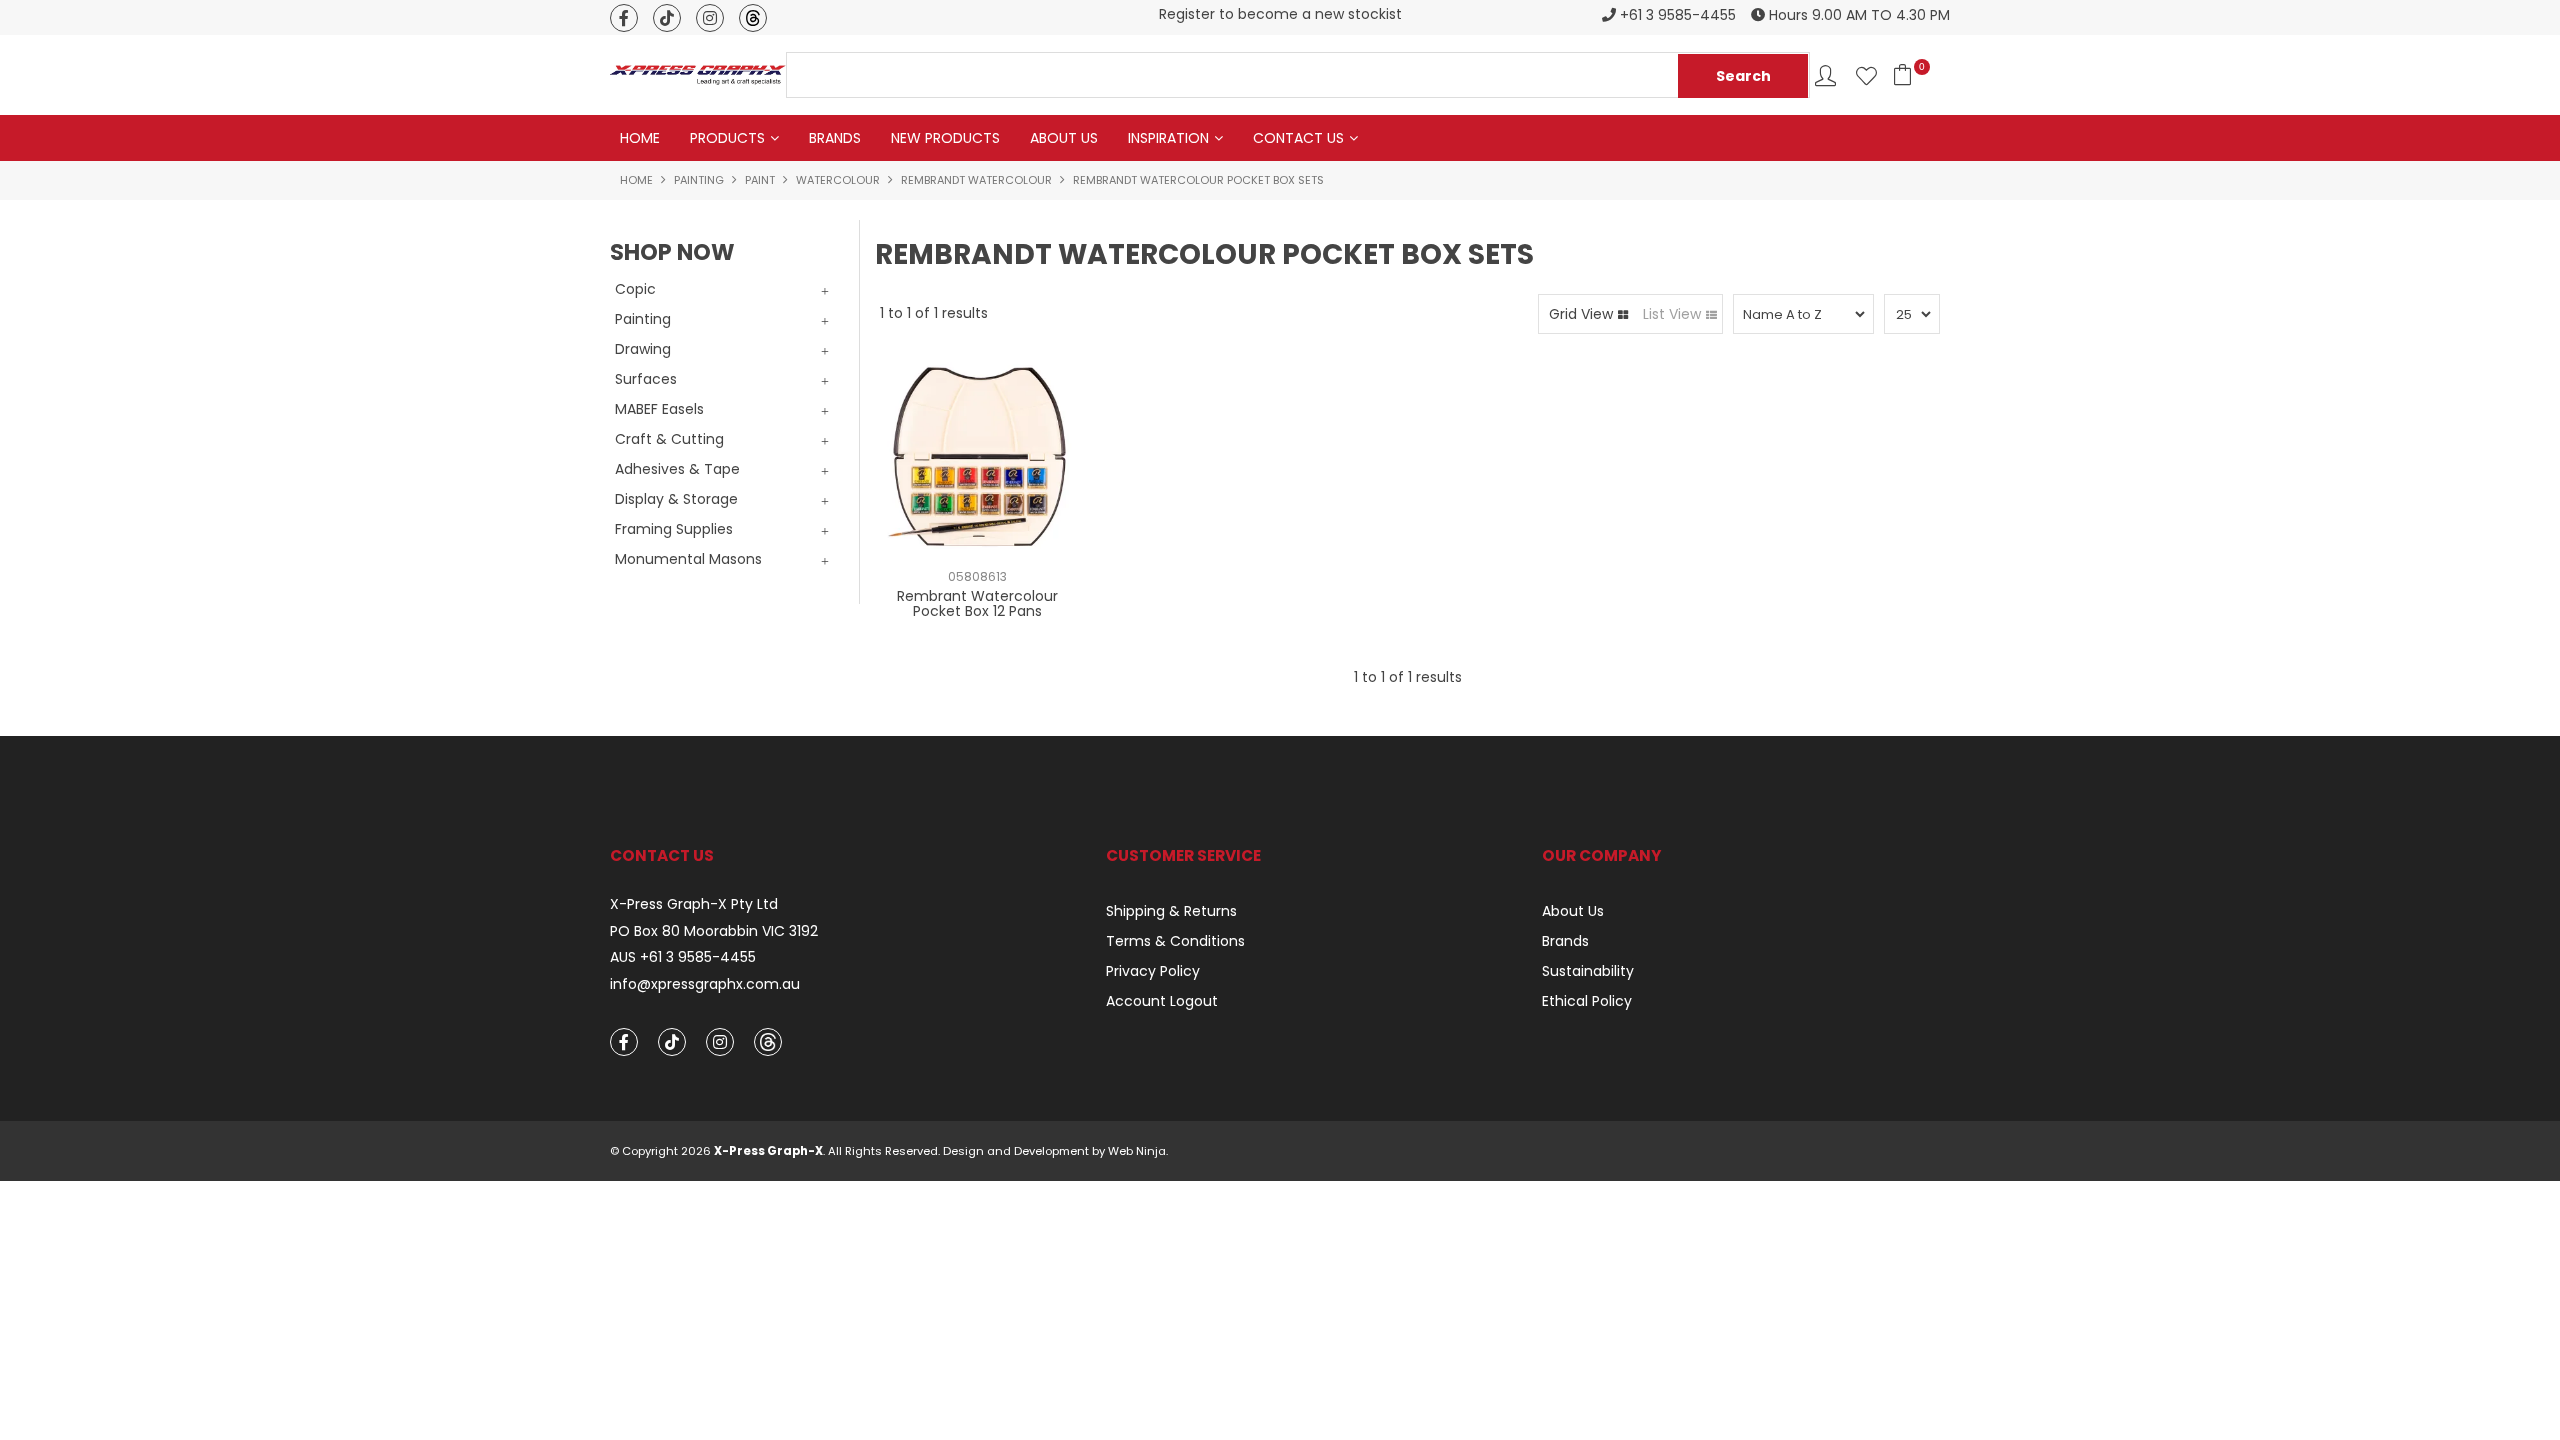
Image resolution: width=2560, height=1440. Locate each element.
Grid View (1581, 314)
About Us (1064, 138)
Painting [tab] (643, 319)
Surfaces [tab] (646, 379)
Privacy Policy (1153, 971)
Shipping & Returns (1171, 911)
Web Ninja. (1138, 1151)
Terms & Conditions (1175, 941)
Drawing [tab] (643, 349)
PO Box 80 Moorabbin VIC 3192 (714, 931)
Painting (699, 180)
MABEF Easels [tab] (659, 409)
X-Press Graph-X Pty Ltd (694, 904)
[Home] (698, 74)
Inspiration (1168, 138)
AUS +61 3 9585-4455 (683, 957)
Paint (760, 180)
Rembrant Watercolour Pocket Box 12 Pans (977, 603)
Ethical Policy (1587, 1001)
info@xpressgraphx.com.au (705, 984)
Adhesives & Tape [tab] (677, 469)
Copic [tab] (635, 289)
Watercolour (838, 180)
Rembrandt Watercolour (976, 180)
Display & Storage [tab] (676, 499)
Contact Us (1298, 138)
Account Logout (1162, 1001)
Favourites (1866, 75)
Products (727, 138)
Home (640, 138)
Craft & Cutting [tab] (669, 439)
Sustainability (1588, 971)
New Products (945, 138)
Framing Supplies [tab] (674, 529)
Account (1825, 75)
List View (1672, 314)
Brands (835, 138)
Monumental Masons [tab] (688, 559)
